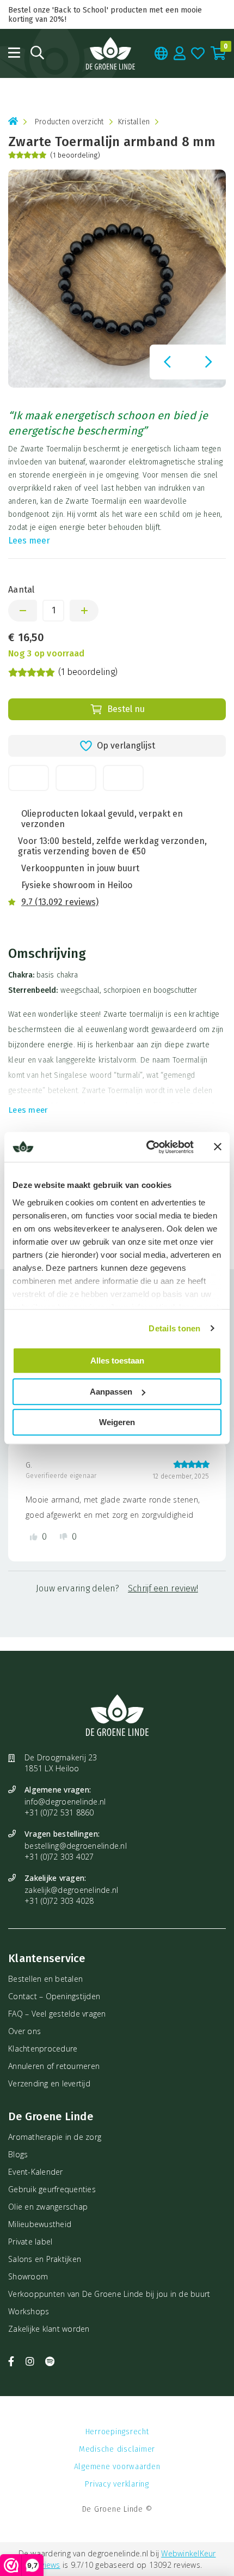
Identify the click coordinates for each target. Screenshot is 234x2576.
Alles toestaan (117, 1361)
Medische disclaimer (117, 2449)
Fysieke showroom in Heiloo (77, 885)
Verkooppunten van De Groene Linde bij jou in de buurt (109, 2294)
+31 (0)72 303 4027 (59, 1857)
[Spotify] (50, 2361)
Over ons (24, 2031)
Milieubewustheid (40, 2224)
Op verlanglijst (126, 746)
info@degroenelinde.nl (65, 1802)
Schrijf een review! (163, 1588)
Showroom (28, 2276)
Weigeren (117, 1422)
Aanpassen (111, 1392)
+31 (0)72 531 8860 (59, 1812)
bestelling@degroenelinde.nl (76, 1846)
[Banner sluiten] (218, 1147)
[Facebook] (13, 2361)
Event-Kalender (36, 2172)
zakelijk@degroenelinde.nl (71, 1890)
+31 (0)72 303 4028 (59, 1901)
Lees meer (29, 541)
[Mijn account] (180, 53)
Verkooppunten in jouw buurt (80, 868)
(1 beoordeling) (75, 155)
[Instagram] (32, 2361)
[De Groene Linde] (110, 53)
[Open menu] (14, 53)
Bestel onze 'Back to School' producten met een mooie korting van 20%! (105, 15)
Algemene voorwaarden (117, 2467)
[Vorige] (167, 362)
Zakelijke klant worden (49, 2329)
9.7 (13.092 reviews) (60, 902)
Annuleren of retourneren (54, 2066)
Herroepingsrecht (117, 2432)
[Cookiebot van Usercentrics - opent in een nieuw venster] (147, 1147)
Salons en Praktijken (45, 2259)
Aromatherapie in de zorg (55, 2137)
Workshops (29, 2311)
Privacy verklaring (117, 2484)
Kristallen (134, 122)
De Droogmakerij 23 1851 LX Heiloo (61, 1763)
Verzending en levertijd (49, 2083)
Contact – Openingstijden (54, 1996)
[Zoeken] (37, 53)
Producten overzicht (69, 122)
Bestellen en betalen (45, 1979)
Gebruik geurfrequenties (52, 2189)
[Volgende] (208, 362)
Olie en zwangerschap (48, 2207)
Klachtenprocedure (43, 2049)
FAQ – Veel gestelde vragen (57, 2014)
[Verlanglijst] (198, 53)
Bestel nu (126, 709)
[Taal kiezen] (161, 53)
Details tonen (174, 1328)
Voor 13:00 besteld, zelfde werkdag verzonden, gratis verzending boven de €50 (112, 846)
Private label (30, 2242)
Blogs (18, 2154)
